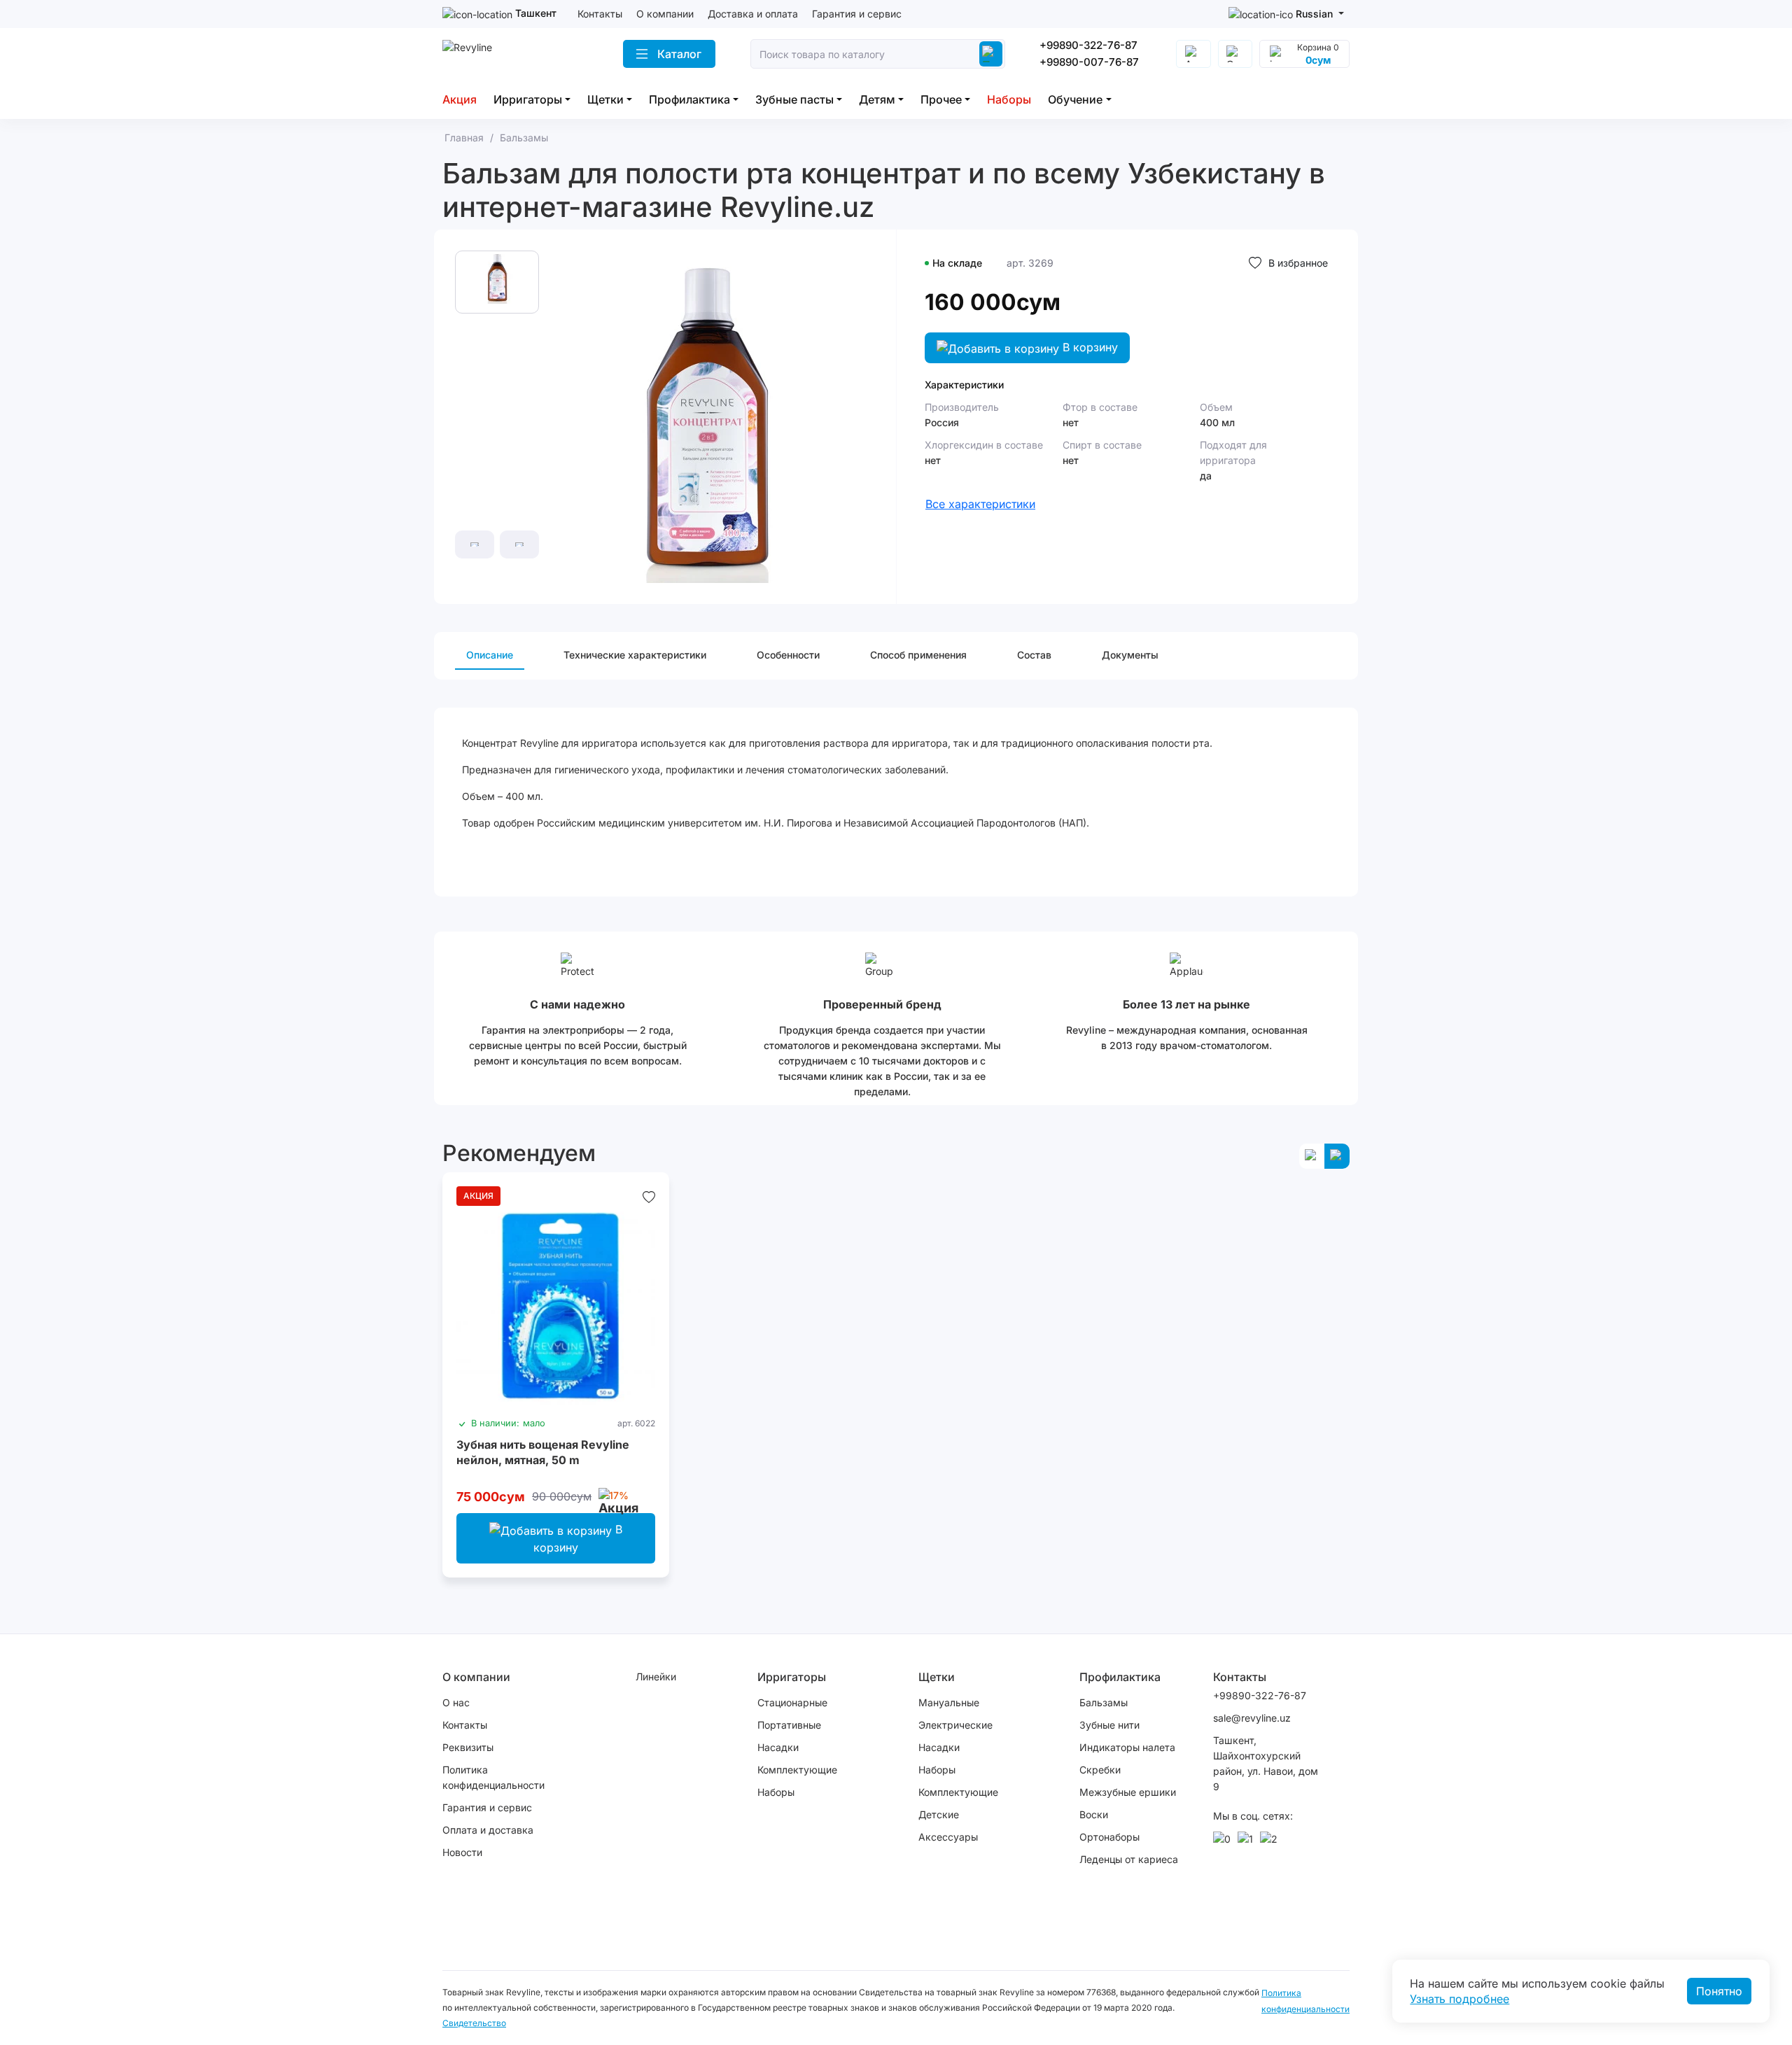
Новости (462, 1852)
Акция (460, 99)
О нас (456, 1702)
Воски (1094, 1814)
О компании (665, 14)
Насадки (778, 1747)
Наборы (1009, 99)
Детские (939, 1814)
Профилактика (689, 99)
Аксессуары (948, 1837)
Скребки (1100, 1770)
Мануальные (949, 1702)
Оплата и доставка (488, 1830)
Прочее (941, 99)
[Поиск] (990, 54)
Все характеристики (980, 504)
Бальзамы (1104, 1702)
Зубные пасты (794, 99)
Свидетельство (474, 2023)
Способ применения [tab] (918, 655)
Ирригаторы (528, 99)
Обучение (1075, 99)
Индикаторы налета (1127, 1747)
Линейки (656, 1677)
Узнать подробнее (1459, 1999)
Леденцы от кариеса (1129, 1859)
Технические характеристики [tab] (635, 655)
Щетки (605, 99)
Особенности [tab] (788, 655)
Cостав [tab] (1034, 655)
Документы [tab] (1130, 655)
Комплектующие (797, 1770)
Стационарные (792, 1702)
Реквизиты (468, 1747)
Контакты (600, 14)
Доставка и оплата (753, 14)
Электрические (955, 1725)
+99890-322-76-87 (1088, 45)
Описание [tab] (490, 655)
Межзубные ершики (1128, 1792)
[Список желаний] (649, 1196)
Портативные (789, 1725)
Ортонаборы (1109, 1837)
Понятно (1719, 1991)
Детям (877, 99)
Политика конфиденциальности (493, 1777)
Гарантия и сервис (857, 14)
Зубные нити (1109, 1725)
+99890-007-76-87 (1089, 62)
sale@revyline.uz (1252, 1718)
